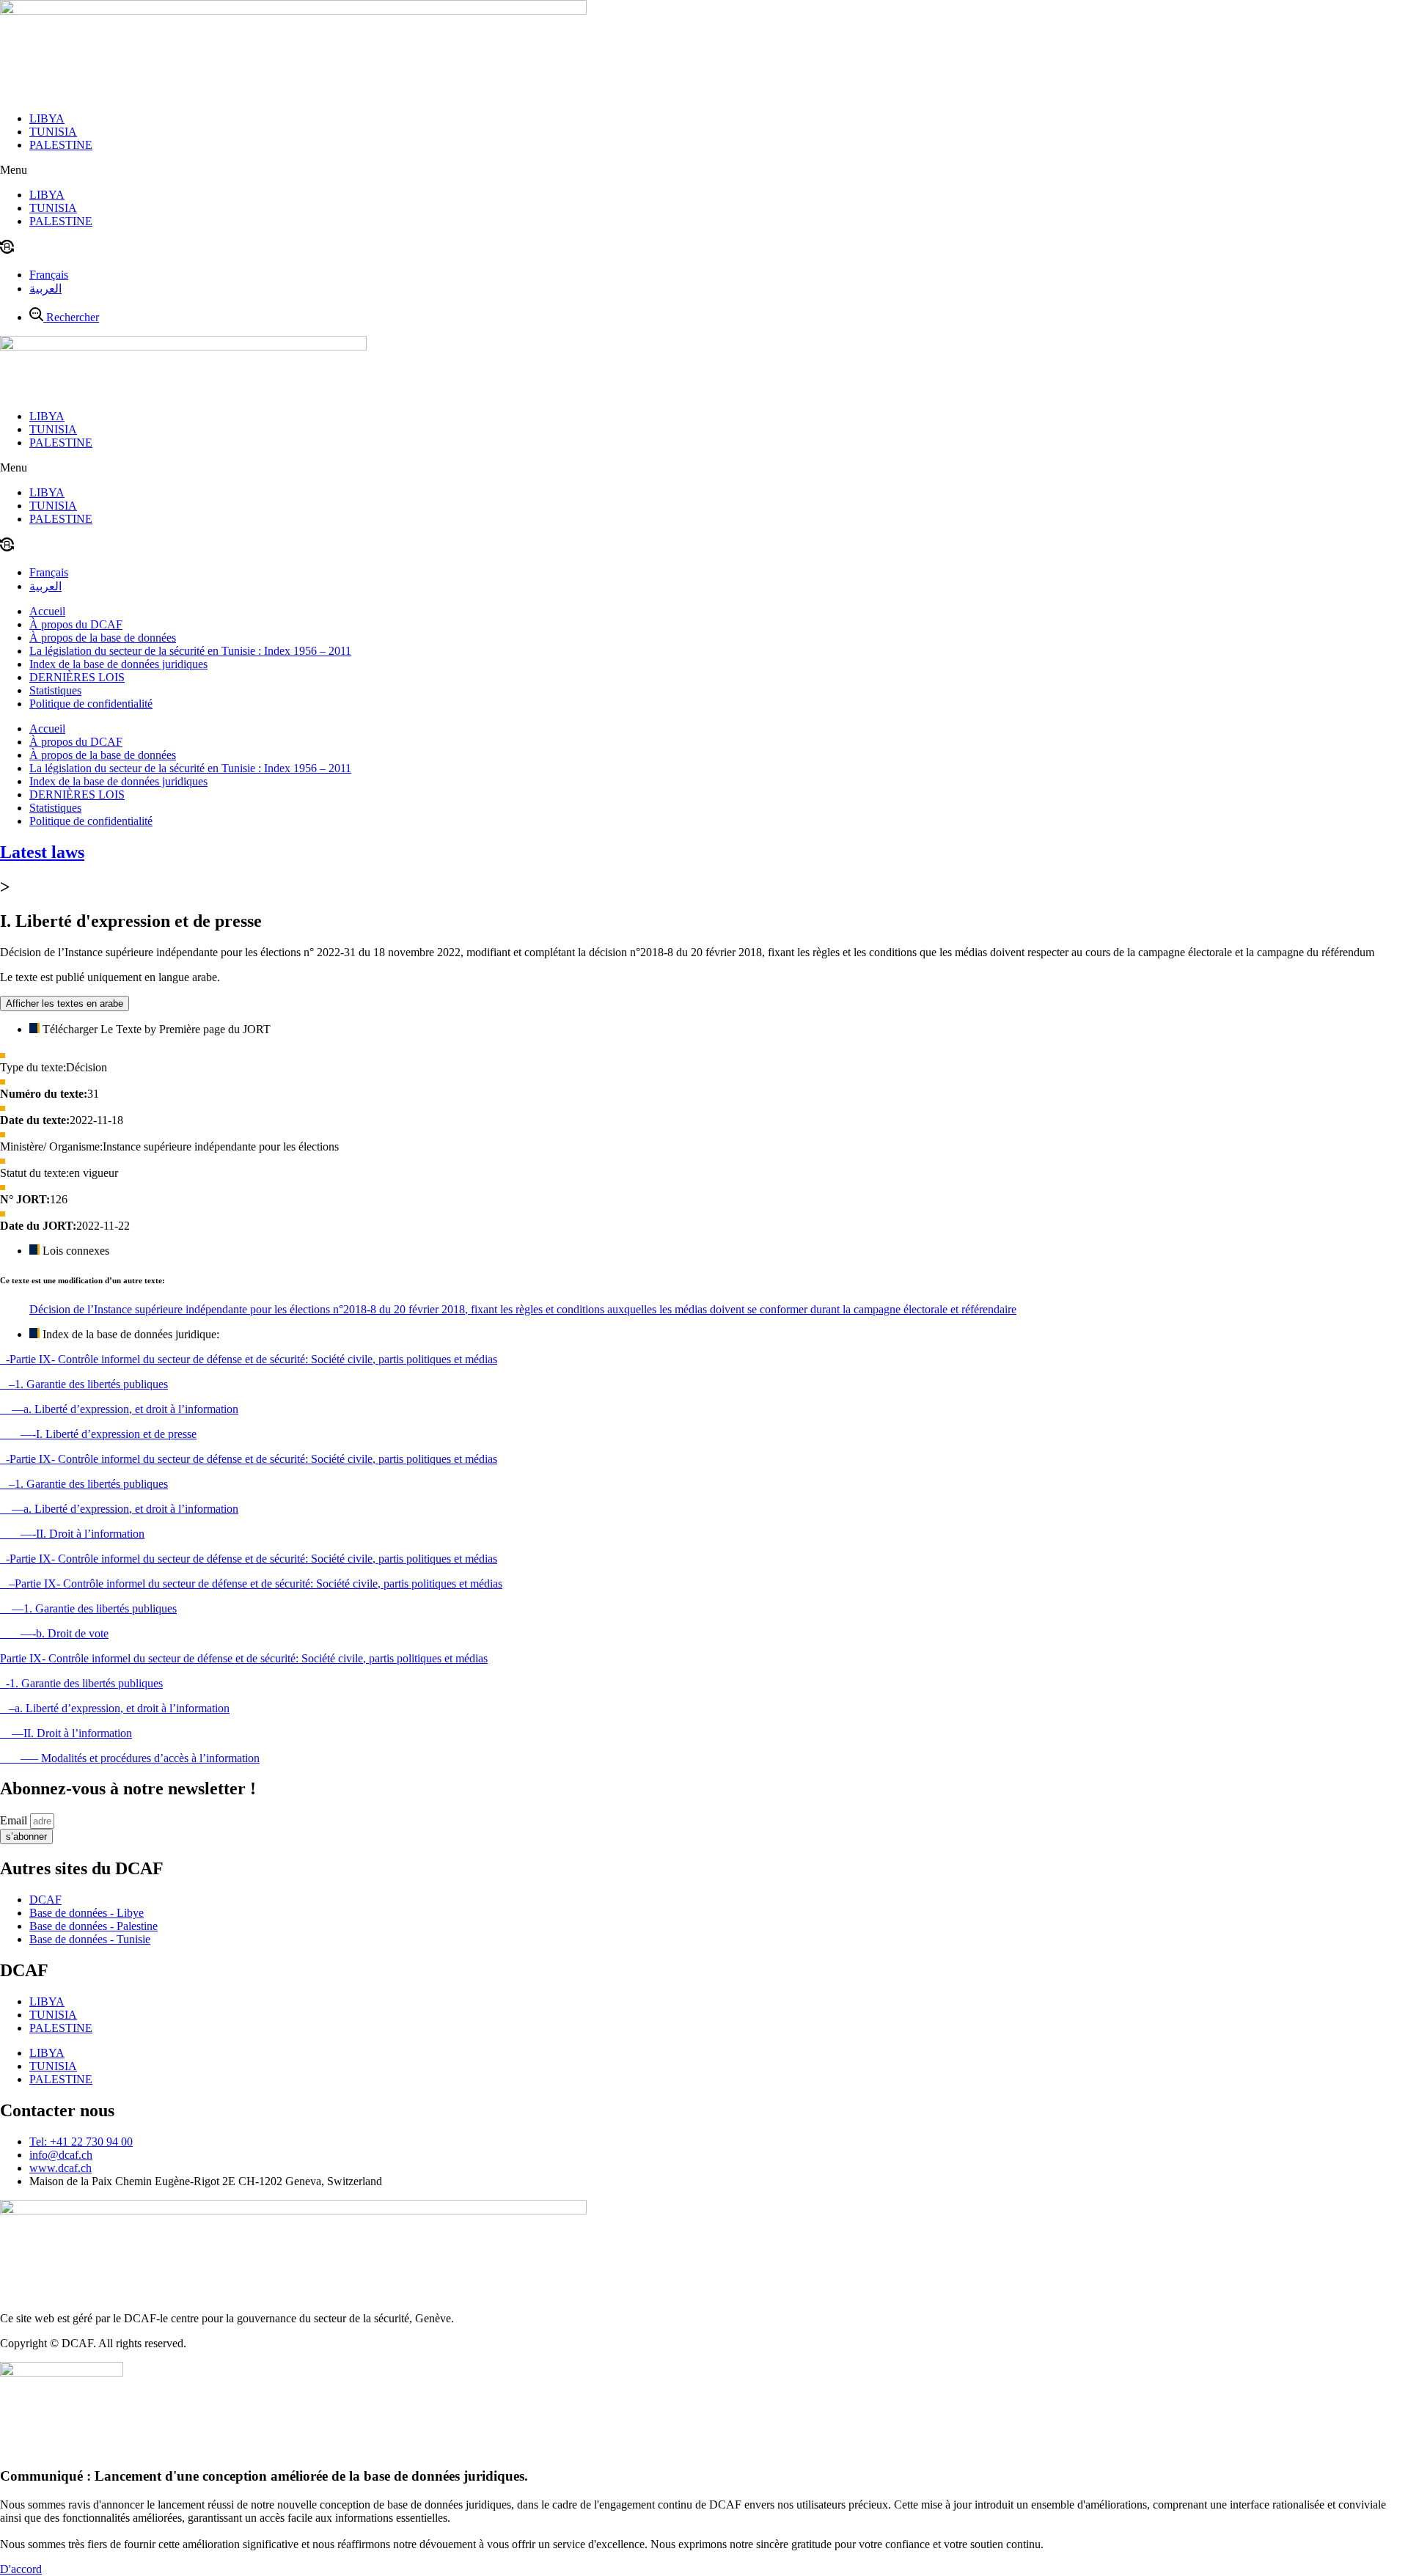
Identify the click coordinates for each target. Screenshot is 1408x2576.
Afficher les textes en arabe (65, 1003)
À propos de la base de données (103, 638)
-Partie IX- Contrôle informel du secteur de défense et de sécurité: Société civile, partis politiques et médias (249, 1359)
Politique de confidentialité (91, 704)
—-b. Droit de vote (54, 1633)
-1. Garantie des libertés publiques (81, 1683)
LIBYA (47, 118)
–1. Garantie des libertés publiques (84, 1384)
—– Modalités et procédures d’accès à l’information (130, 1758)
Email (15, 1820)
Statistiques (55, 690)
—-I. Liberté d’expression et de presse (98, 1434)
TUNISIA (53, 132)
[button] (704, 170)
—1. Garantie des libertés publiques (88, 1608)
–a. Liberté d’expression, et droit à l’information (115, 1708)
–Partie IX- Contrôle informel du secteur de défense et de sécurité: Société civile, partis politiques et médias (251, 1584)
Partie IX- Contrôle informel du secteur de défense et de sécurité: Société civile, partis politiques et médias (244, 1658)
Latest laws (42, 852)
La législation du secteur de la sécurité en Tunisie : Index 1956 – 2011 (190, 651)
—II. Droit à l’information (66, 1733)
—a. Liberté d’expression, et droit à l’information (119, 1409)
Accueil (47, 611)
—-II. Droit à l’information (72, 1534)
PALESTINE (61, 145)
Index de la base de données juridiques (118, 664)
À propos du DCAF (76, 624)
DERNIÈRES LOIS (77, 677)
